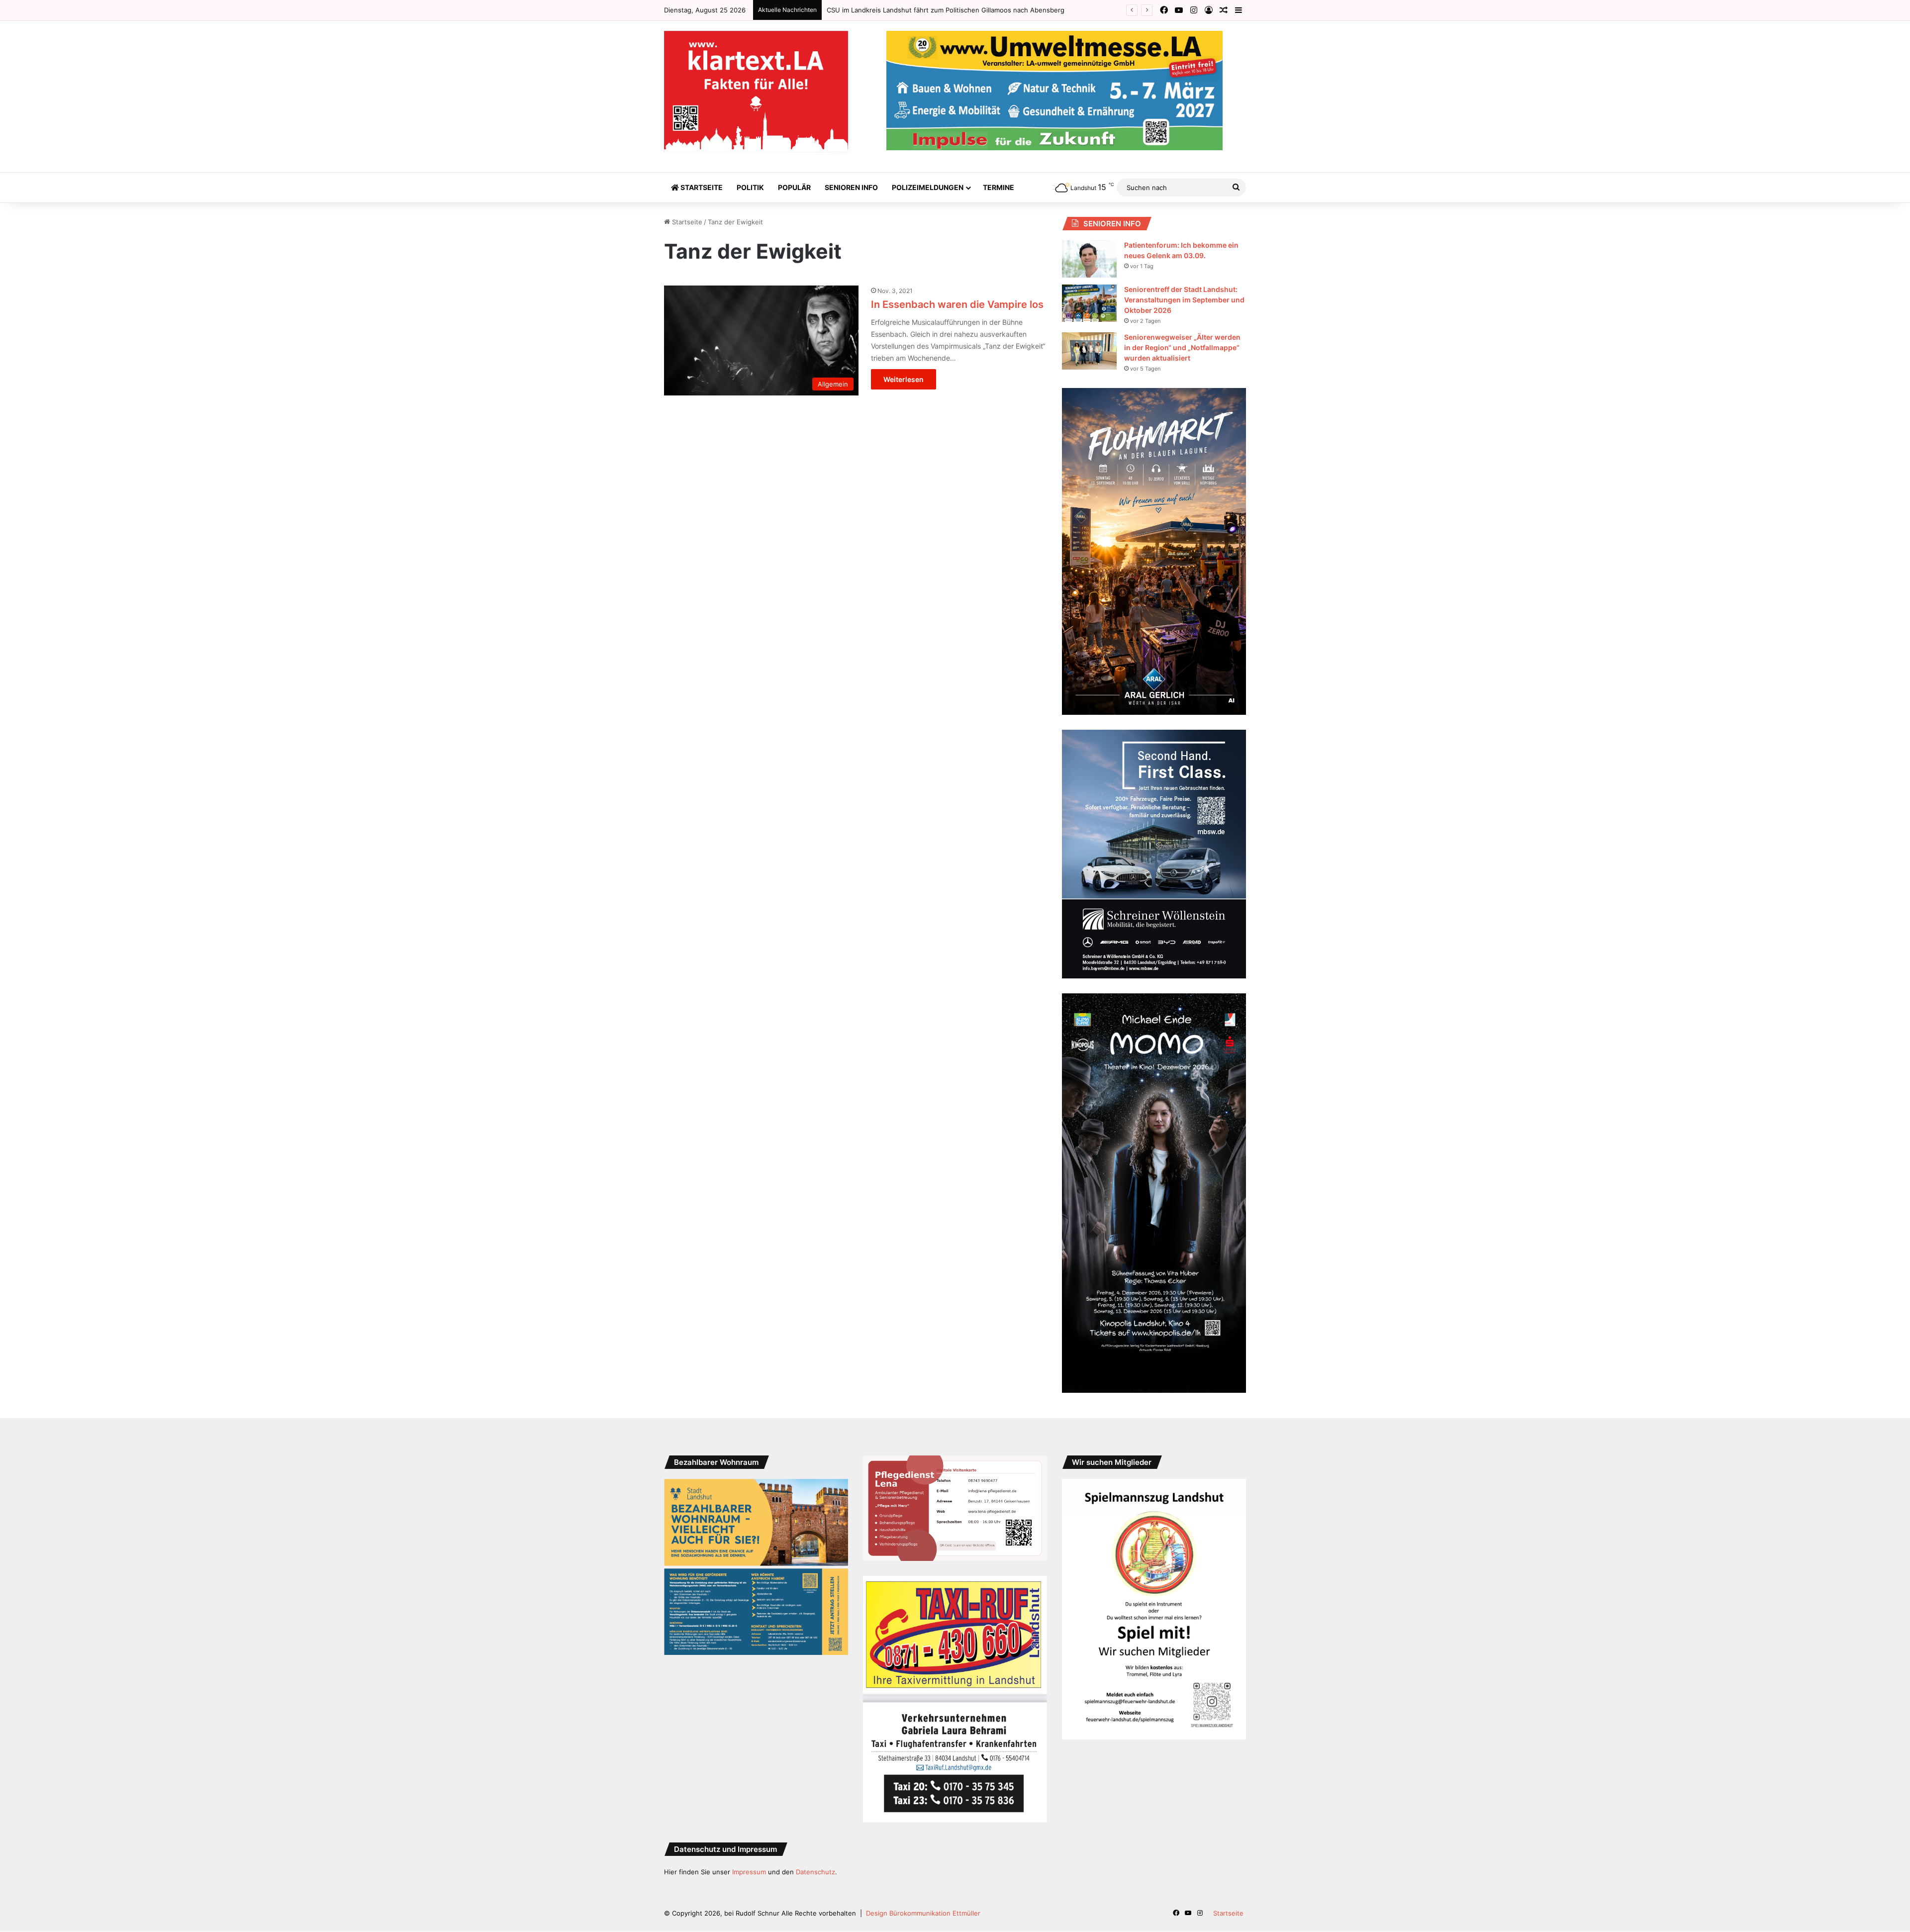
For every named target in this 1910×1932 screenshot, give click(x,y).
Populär (794, 187)
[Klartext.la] (756, 92)
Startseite (701, 187)
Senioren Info (851, 187)
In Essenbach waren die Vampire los (957, 304)
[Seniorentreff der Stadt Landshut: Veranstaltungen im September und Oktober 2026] (1089, 303)
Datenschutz (815, 1872)
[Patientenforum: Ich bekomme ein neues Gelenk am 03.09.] (1089, 259)
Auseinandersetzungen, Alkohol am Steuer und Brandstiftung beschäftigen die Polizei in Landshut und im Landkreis (1007, 10)
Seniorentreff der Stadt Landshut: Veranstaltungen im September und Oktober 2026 (1184, 300)
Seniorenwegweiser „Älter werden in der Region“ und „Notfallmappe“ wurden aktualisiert (1182, 347)
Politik (750, 187)
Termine (999, 187)
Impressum (749, 1872)
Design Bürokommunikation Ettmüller (923, 1913)
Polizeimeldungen (928, 187)
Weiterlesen (904, 379)
